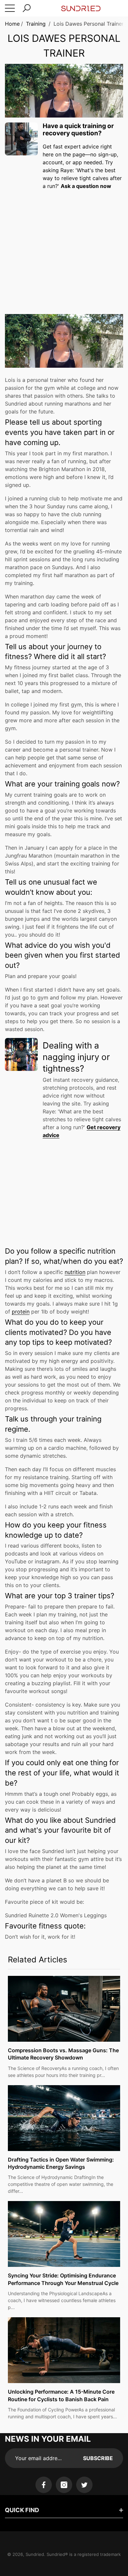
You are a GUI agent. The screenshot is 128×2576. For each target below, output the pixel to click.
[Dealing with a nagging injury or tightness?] (21, 1054)
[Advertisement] (64, 244)
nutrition (75, 1272)
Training (36, 24)
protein (21, 1312)
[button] (27, 8)
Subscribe (98, 2458)
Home (12, 24)
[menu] (10, 8)
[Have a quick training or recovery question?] (21, 139)
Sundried (35, 2554)
